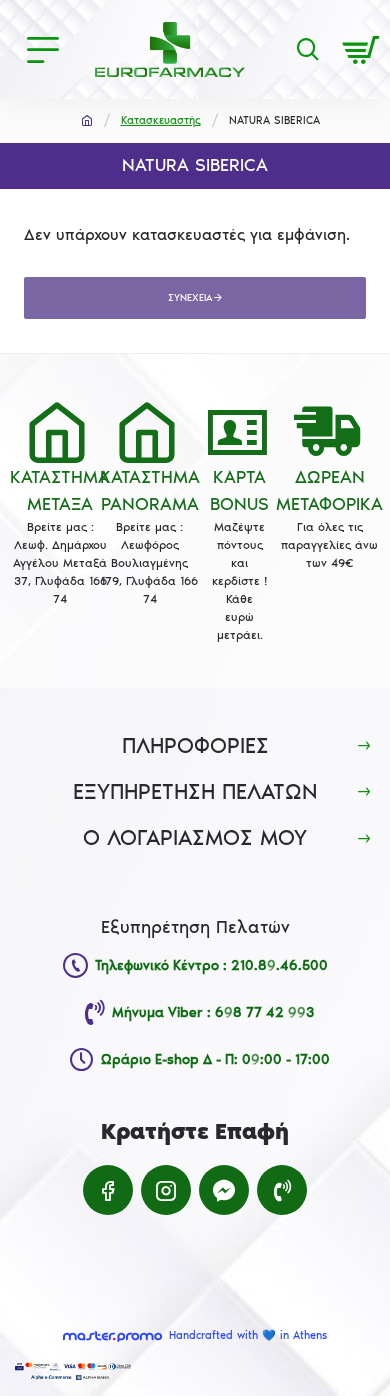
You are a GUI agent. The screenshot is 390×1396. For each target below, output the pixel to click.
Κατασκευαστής (161, 120)
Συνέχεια (190, 298)
